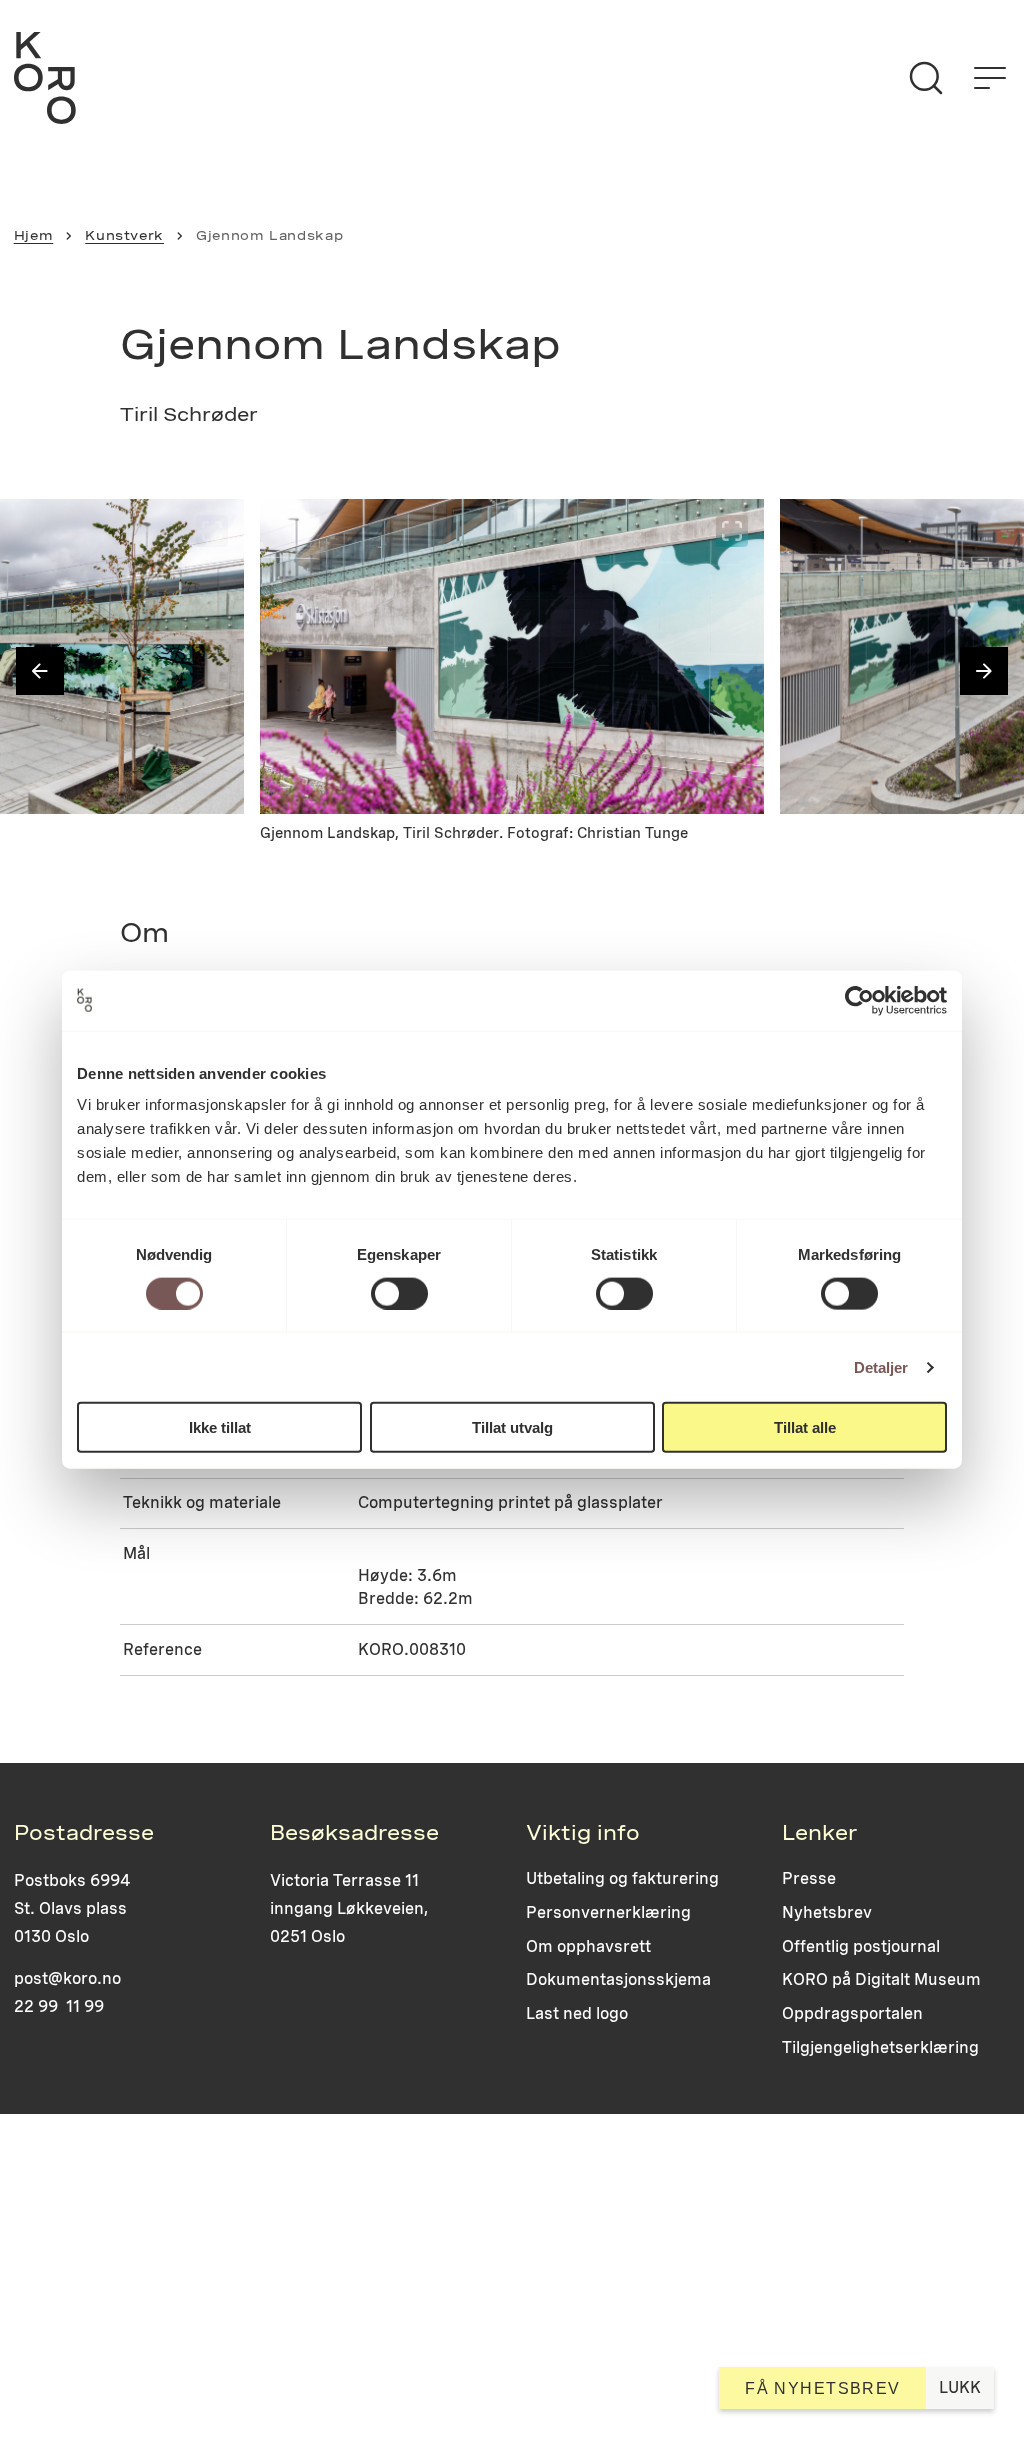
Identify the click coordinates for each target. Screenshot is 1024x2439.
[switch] (399, 1293)
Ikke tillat (220, 1427)
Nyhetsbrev (827, 1912)
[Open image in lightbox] (212, 531)
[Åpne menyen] (990, 78)
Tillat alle (805, 1427)
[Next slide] (984, 671)
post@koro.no (67, 1978)
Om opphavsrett (588, 1946)
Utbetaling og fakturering (622, 1878)
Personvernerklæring (608, 1912)
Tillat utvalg (512, 1427)
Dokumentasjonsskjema (618, 1979)
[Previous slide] (40, 671)
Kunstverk (124, 235)
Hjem (34, 235)
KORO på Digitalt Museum (881, 1979)
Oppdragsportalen (852, 2013)
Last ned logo (577, 2013)
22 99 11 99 (59, 2006)
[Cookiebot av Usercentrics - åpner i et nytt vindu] (859, 1000)
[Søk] (926, 78)
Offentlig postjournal (861, 1946)
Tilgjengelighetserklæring (880, 2047)
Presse (809, 1878)
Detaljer (881, 1366)
